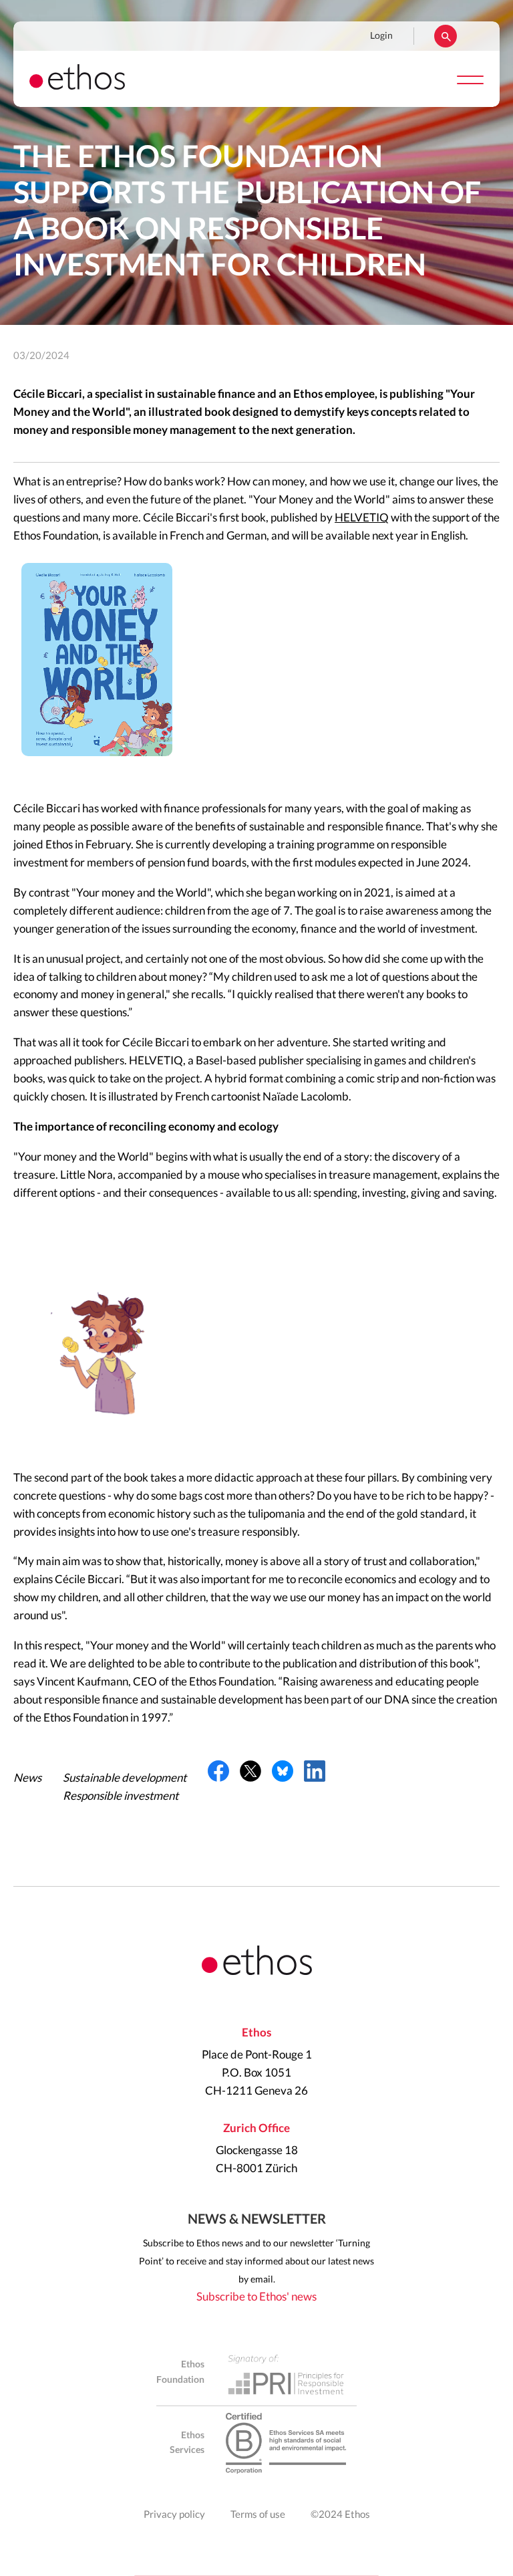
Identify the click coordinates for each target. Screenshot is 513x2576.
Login (381, 36)
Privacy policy (174, 2515)
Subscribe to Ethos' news (256, 2297)
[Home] (77, 86)
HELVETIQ (362, 518)
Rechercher (446, 36)
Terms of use (258, 2515)
